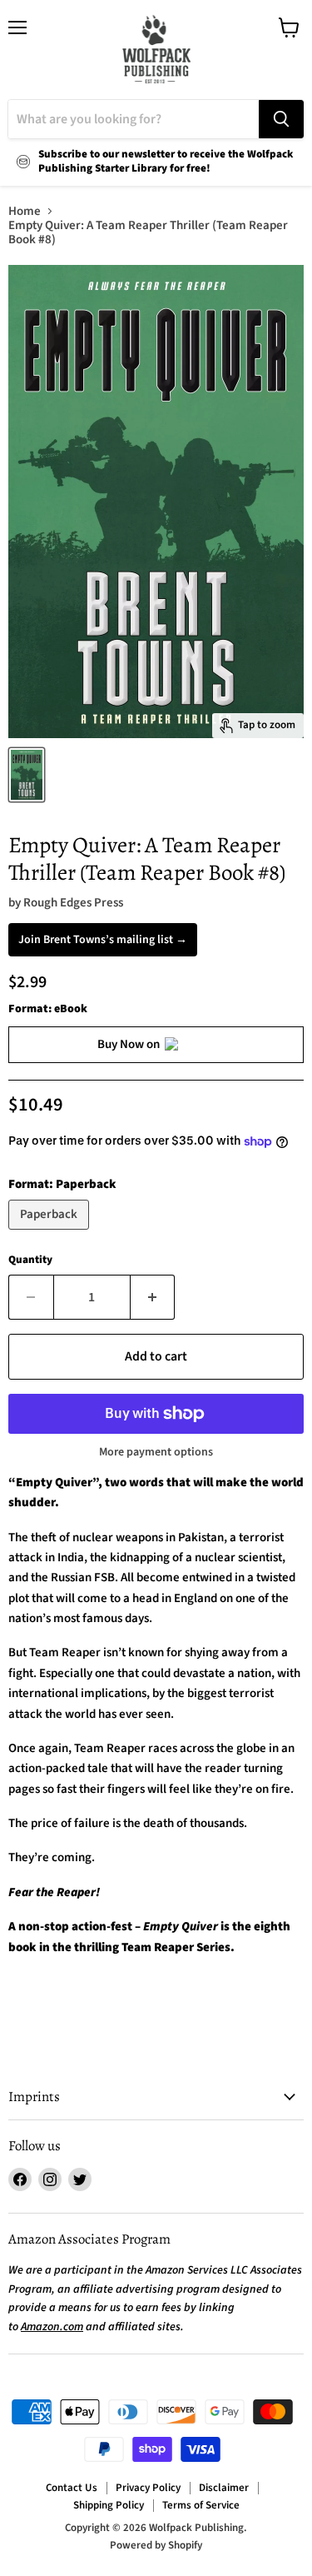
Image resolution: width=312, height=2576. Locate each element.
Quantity (30, 1260)
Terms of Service (201, 2505)
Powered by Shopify (156, 2545)
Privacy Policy (148, 2488)
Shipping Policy (109, 2505)
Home (25, 211)
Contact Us (72, 2488)
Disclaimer (224, 2488)
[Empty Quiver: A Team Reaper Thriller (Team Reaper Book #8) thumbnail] (27, 775)
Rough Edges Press (73, 903)
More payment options (156, 1452)
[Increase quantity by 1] (153, 1297)
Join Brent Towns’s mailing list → (103, 940)
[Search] (281, 119)
